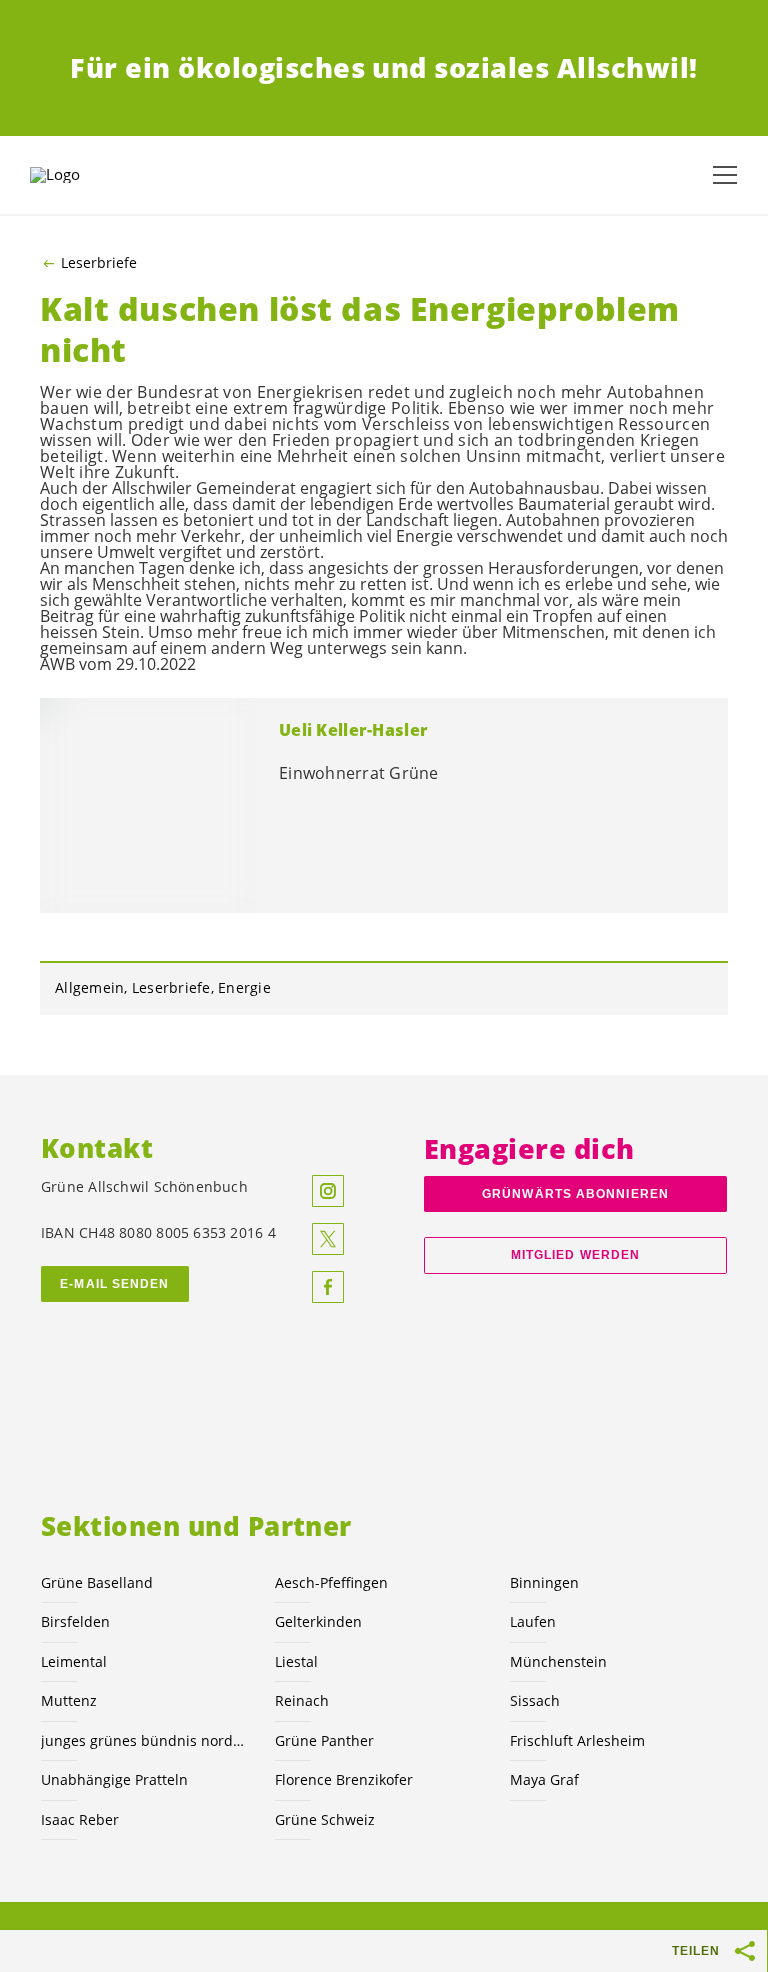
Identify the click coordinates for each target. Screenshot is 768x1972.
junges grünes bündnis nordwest (146, 1740)
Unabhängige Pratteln (114, 1779)
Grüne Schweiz (325, 1819)
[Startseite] (80, 175)
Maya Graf (544, 1779)
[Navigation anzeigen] (725, 175)
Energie (244, 987)
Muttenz (69, 1700)
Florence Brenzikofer (344, 1779)
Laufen (533, 1621)
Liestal (296, 1661)
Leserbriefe (99, 263)
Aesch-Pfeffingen (331, 1582)
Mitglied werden (575, 1255)
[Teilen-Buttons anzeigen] (746, 1951)
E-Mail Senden (114, 1284)
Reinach (302, 1700)
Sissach (535, 1700)
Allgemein (89, 987)
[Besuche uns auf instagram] (328, 1191)
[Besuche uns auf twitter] (328, 1239)
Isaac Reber (80, 1819)
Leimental (74, 1661)
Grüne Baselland (97, 1582)
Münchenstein (558, 1661)
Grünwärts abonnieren (575, 1194)
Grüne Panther (324, 1740)
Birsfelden (75, 1621)
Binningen (544, 1582)
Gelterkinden (318, 1621)
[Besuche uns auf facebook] (328, 1287)
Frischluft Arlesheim (577, 1740)
